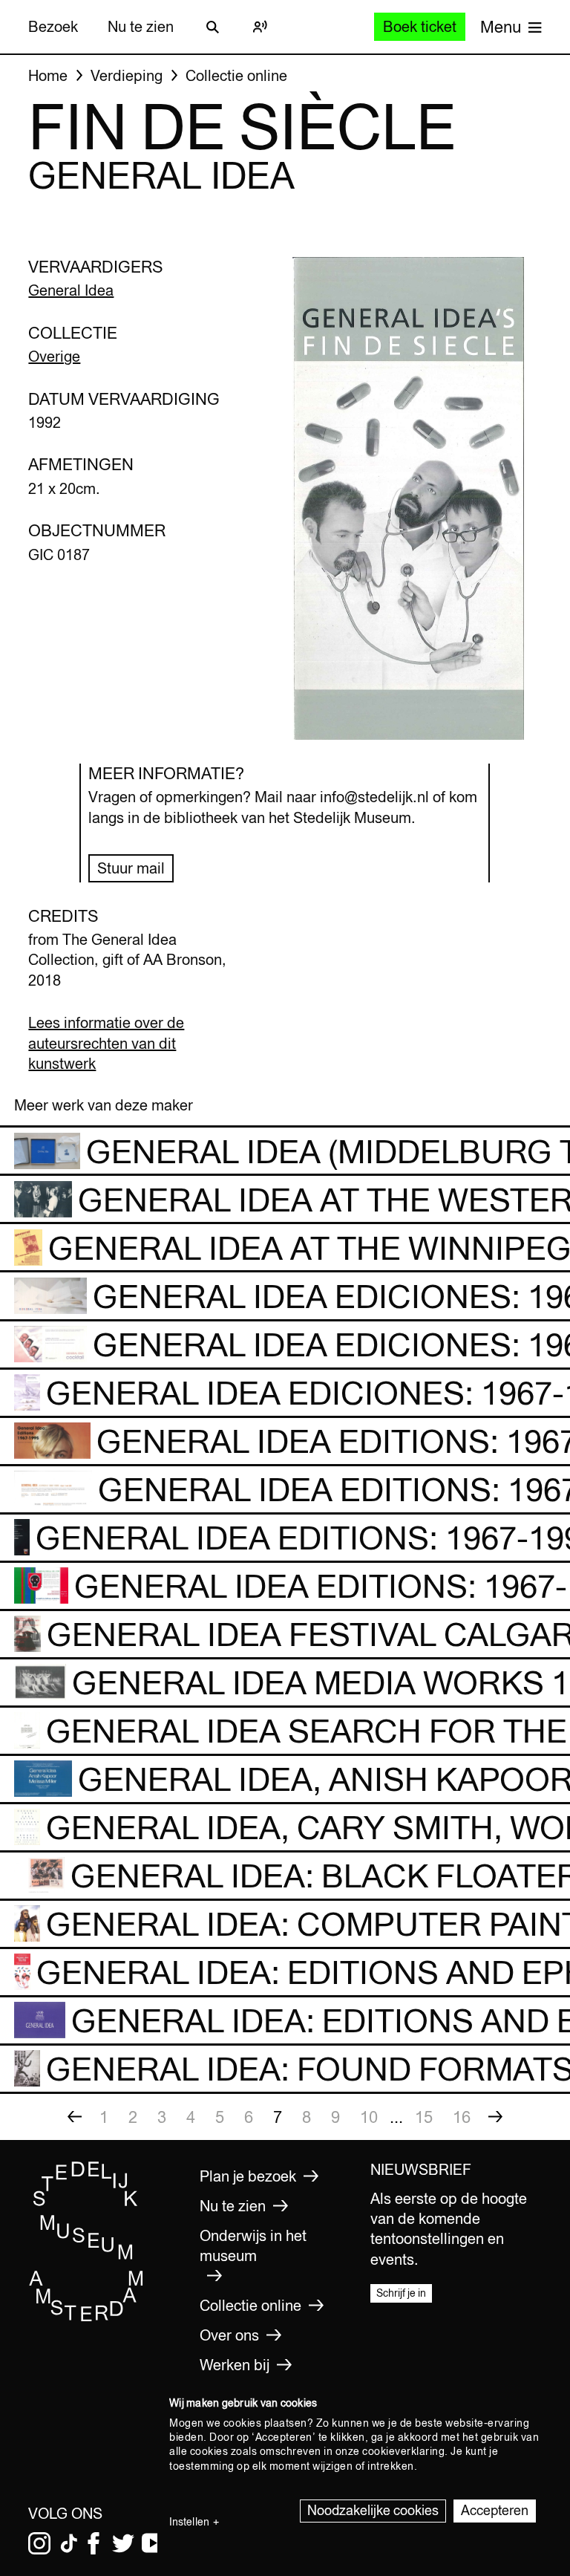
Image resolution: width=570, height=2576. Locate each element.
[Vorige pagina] (75, 2117)
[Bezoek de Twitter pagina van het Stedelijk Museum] (123, 2543)
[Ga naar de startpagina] (86, 2318)
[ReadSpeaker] (260, 27)
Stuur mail (131, 868)
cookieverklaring (403, 2451)
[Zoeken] (212, 27)
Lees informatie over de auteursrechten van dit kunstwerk (106, 1043)
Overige (54, 356)
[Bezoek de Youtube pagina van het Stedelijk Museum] (153, 2543)
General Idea (71, 290)
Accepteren (495, 2510)
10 (369, 2117)
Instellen (189, 2522)
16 (462, 2117)
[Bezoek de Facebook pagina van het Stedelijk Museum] (94, 2543)
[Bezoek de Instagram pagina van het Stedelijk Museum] (39, 2543)
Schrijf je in (401, 2293)
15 (424, 2117)
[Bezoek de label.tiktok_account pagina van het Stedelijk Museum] (69, 2543)
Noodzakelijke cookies (373, 2510)
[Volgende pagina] (496, 2117)
